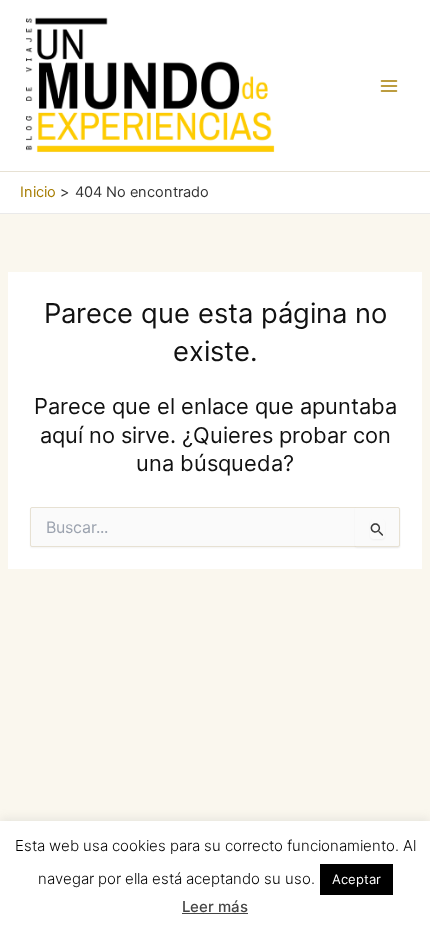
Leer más (215, 906)
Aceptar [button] (356, 879)
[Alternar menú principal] (389, 86)
